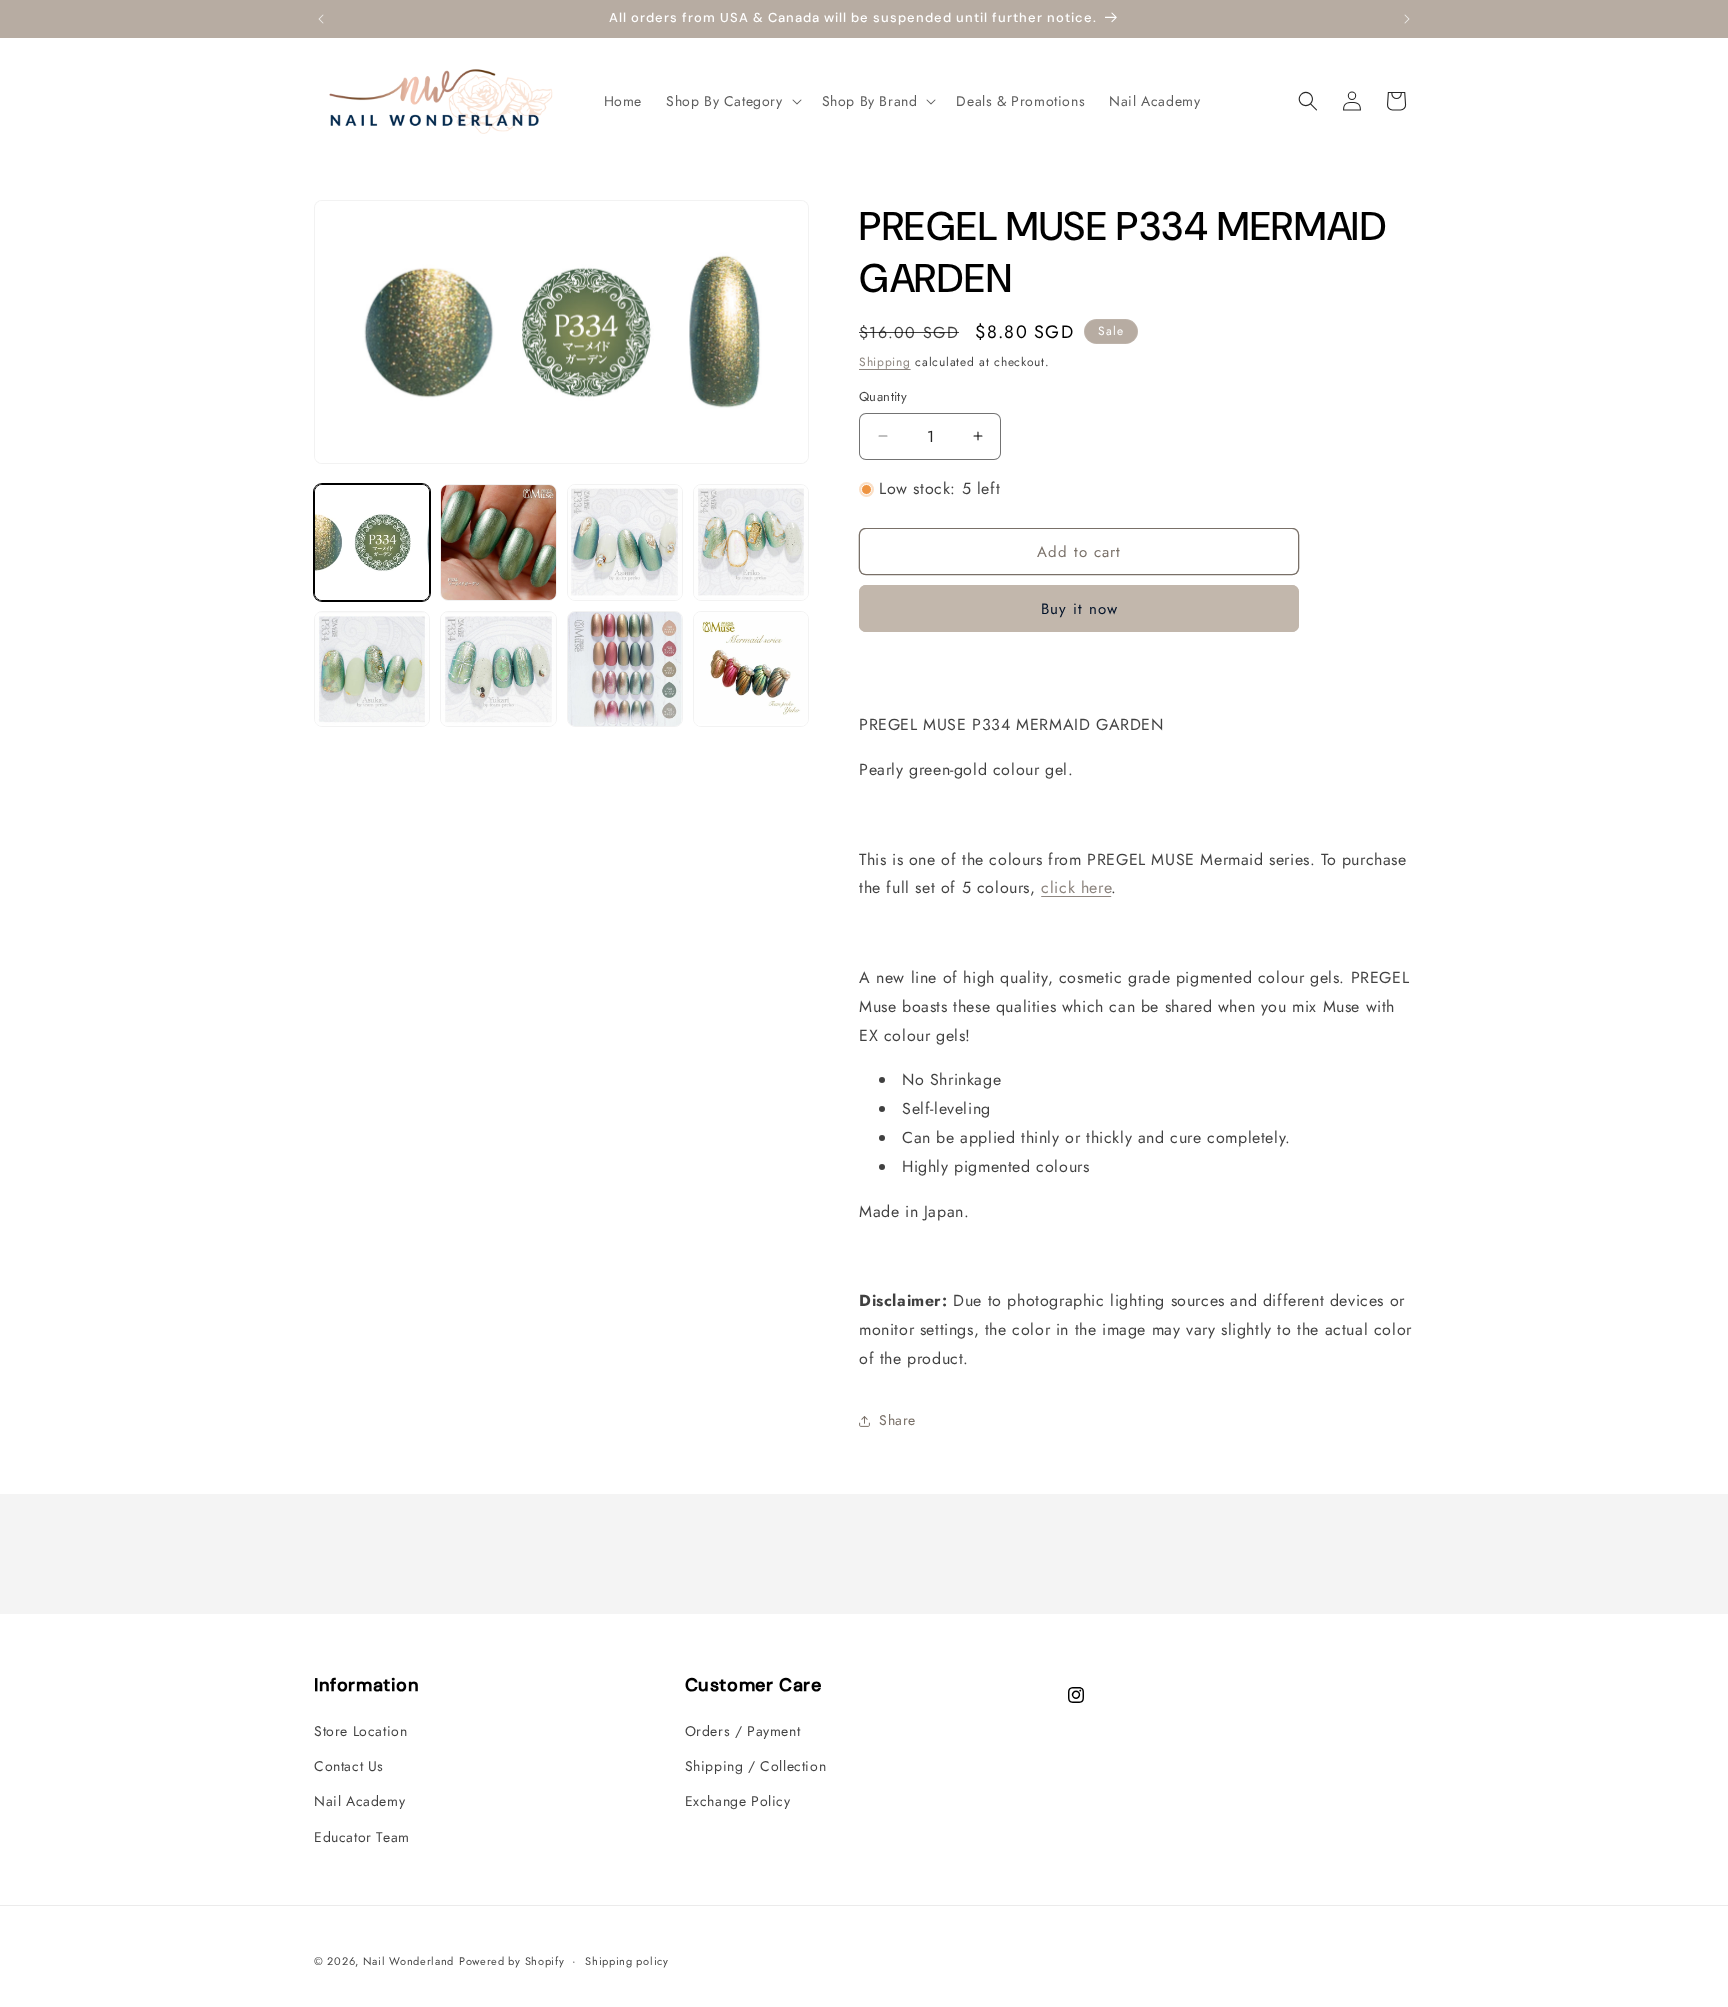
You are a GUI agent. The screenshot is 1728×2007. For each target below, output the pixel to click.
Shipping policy (627, 1961)
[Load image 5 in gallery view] (372, 669)
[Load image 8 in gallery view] (751, 669)
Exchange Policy (738, 1801)
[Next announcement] (1407, 19)
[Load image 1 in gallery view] (372, 542)
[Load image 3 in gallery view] (625, 542)
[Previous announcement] (321, 19)
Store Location (360, 1731)
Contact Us (349, 1766)
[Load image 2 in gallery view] (498, 542)
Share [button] (897, 1420)
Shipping (885, 362)
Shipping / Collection (756, 1766)
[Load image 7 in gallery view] (625, 669)
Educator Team (362, 1837)
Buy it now (1079, 609)
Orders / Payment (743, 1731)
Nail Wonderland (409, 1961)
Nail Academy (359, 1801)
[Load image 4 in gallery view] (751, 542)
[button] (732, 101)
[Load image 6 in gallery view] (498, 669)
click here (1076, 887)
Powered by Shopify (512, 1961)
